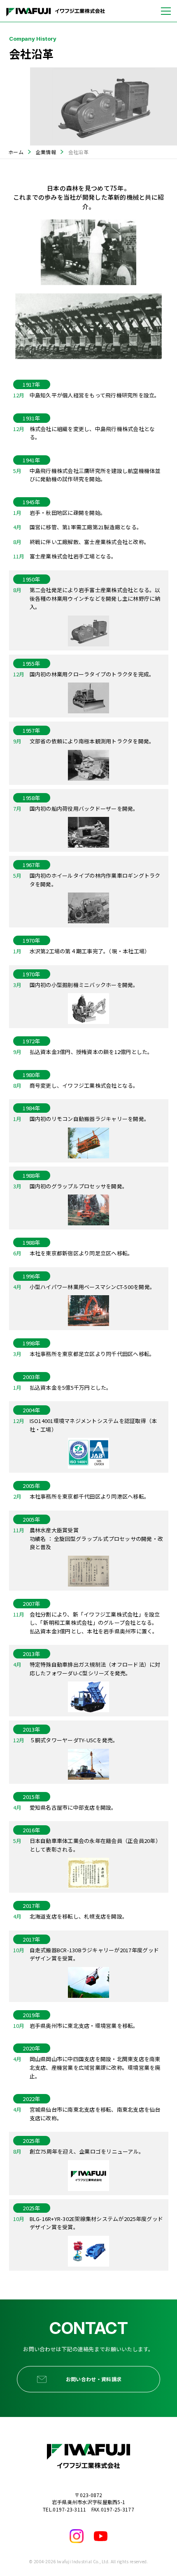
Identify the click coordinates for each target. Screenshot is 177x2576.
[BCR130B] (88, 1982)
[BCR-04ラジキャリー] (88, 1143)
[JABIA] (88, 1873)
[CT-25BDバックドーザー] (88, 832)
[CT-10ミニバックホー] (88, 1009)
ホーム (16, 152)
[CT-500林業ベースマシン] (88, 1311)
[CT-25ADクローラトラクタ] (88, 698)
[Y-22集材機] (88, 631)
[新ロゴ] (88, 2176)
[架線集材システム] (88, 2251)
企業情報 (46, 152)
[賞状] (88, 1571)
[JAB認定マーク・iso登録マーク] (88, 1453)
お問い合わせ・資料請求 (94, 2379)
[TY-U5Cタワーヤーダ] (88, 1764)
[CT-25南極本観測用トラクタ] (88, 765)
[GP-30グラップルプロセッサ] (88, 1210)
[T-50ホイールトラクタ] (88, 908)
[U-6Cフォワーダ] (88, 1697)
